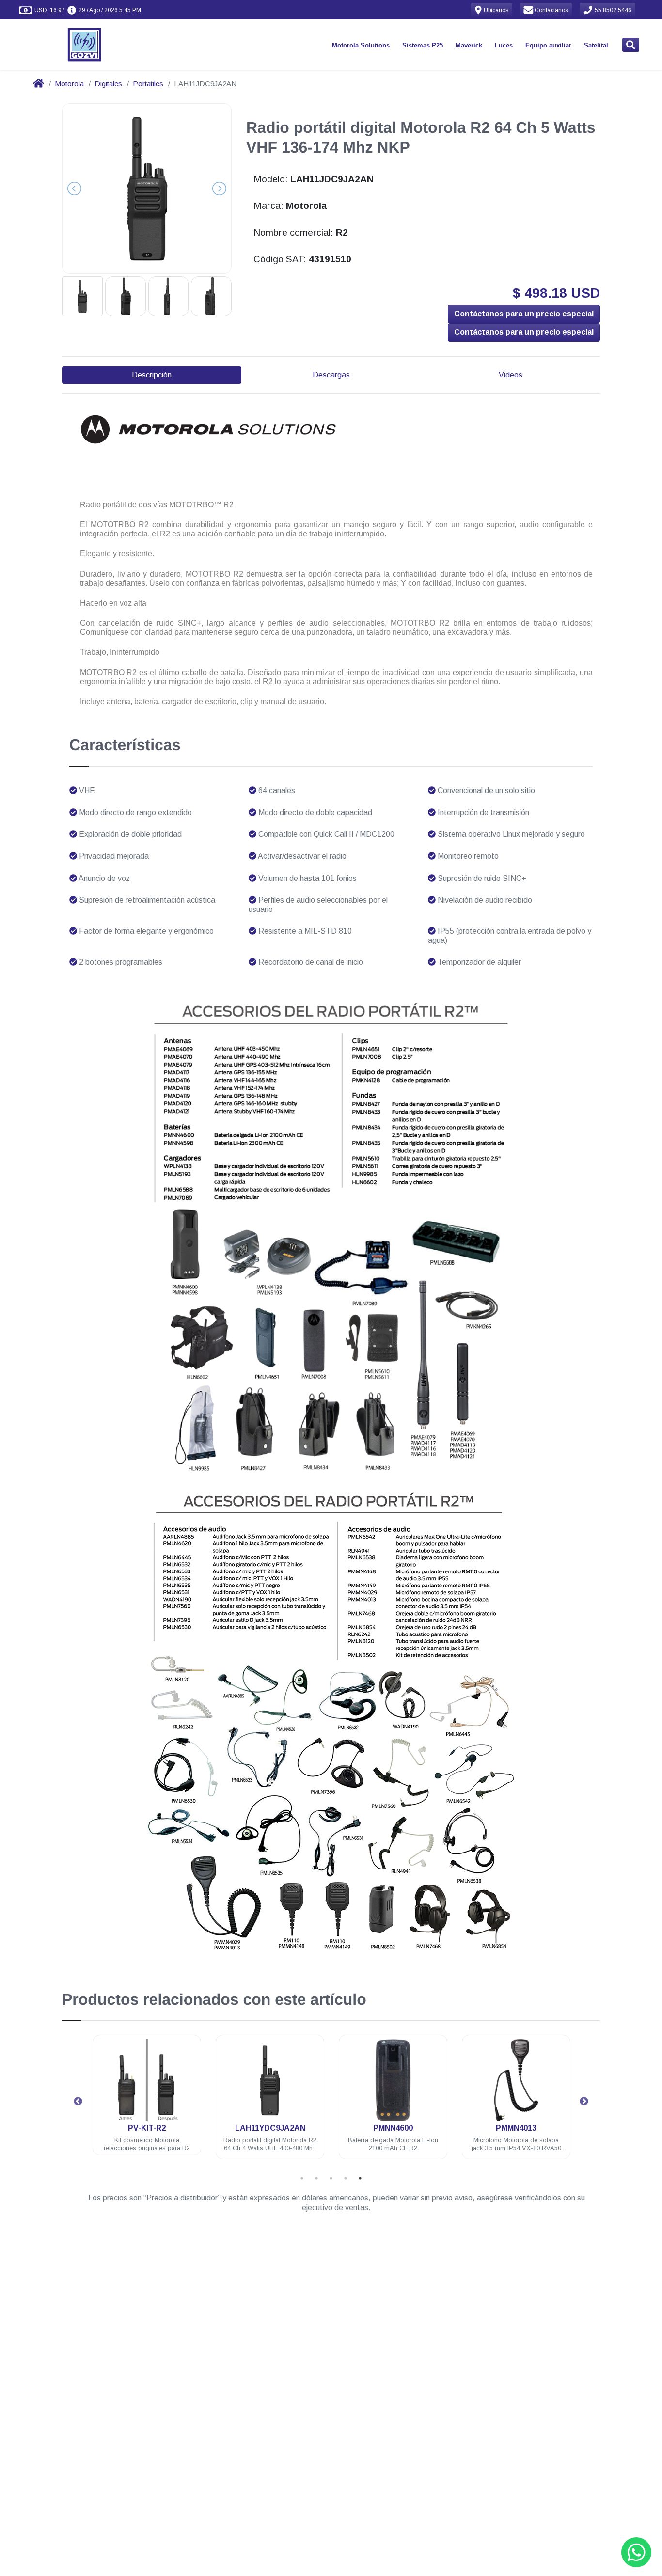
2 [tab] (316, 2178)
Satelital (596, 45)
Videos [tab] (511, 375)
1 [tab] (302, 2178)
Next (584, 2102)
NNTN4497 (516, 2128)
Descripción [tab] (152, 375)
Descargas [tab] (331, 375)
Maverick (469, 45)
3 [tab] (331, 2178)
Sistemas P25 (423, 45)
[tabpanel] (147, 2103)
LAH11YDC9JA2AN (147, 2128)
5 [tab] (360, 2178)
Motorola (69, 84)
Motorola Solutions (361, 45)
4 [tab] (346, 2178)
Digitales (108, 84)
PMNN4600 (270, 2128)
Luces (504, 45)
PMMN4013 (393, 2128)
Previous (78, 2102)
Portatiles (148, 84)
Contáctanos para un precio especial (524, 314)
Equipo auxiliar (548, 45)
